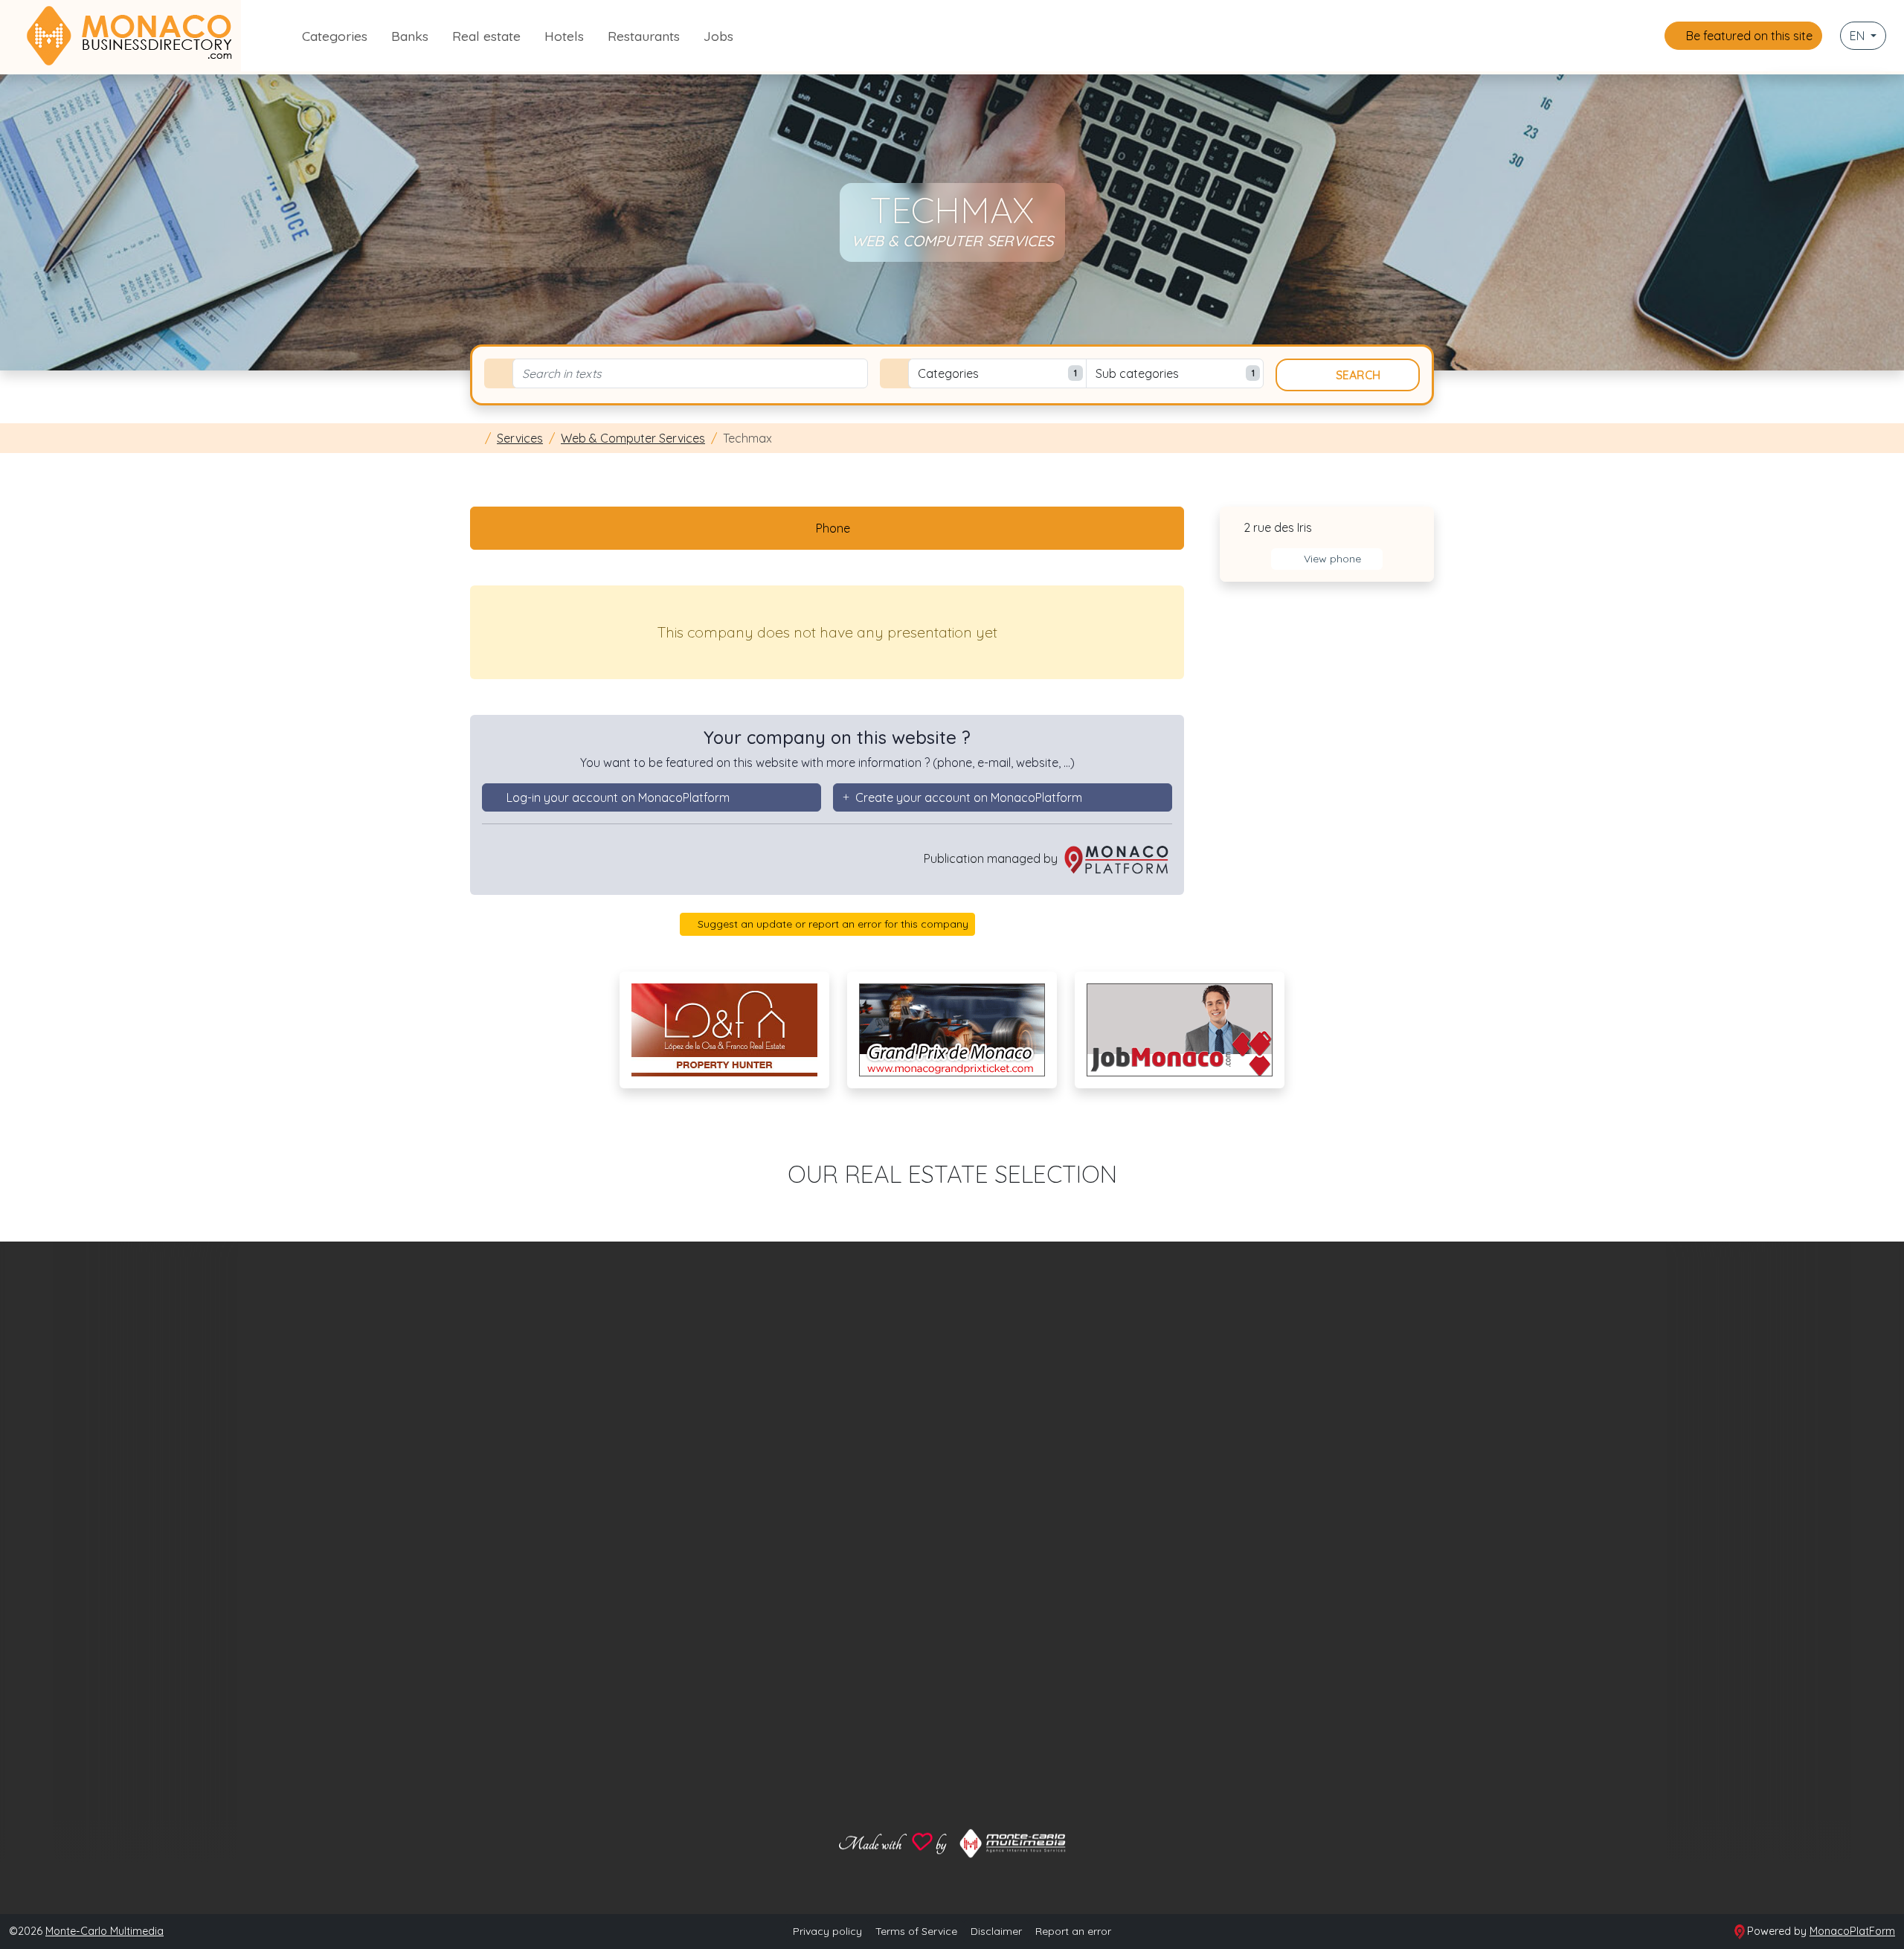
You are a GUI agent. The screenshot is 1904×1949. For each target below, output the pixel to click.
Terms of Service (916, 1931)
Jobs (718, 36)
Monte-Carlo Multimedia (104, 1931)
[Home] (475, 438)
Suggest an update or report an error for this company (832, 924)
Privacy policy (827, 1931)
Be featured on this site (1748, 36)
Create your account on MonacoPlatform (969, 797)
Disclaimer (996, 1931)
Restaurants (644, 36)
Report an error (1073, 1931)
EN (1859, 36)
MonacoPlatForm (1852, 1931)
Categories (335, 36)
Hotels (564, 36)
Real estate (486, 36)
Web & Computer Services (633, 438)
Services (520, 438)
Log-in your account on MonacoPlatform (618, 797)
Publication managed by (992, 858)
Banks (410, 36)
